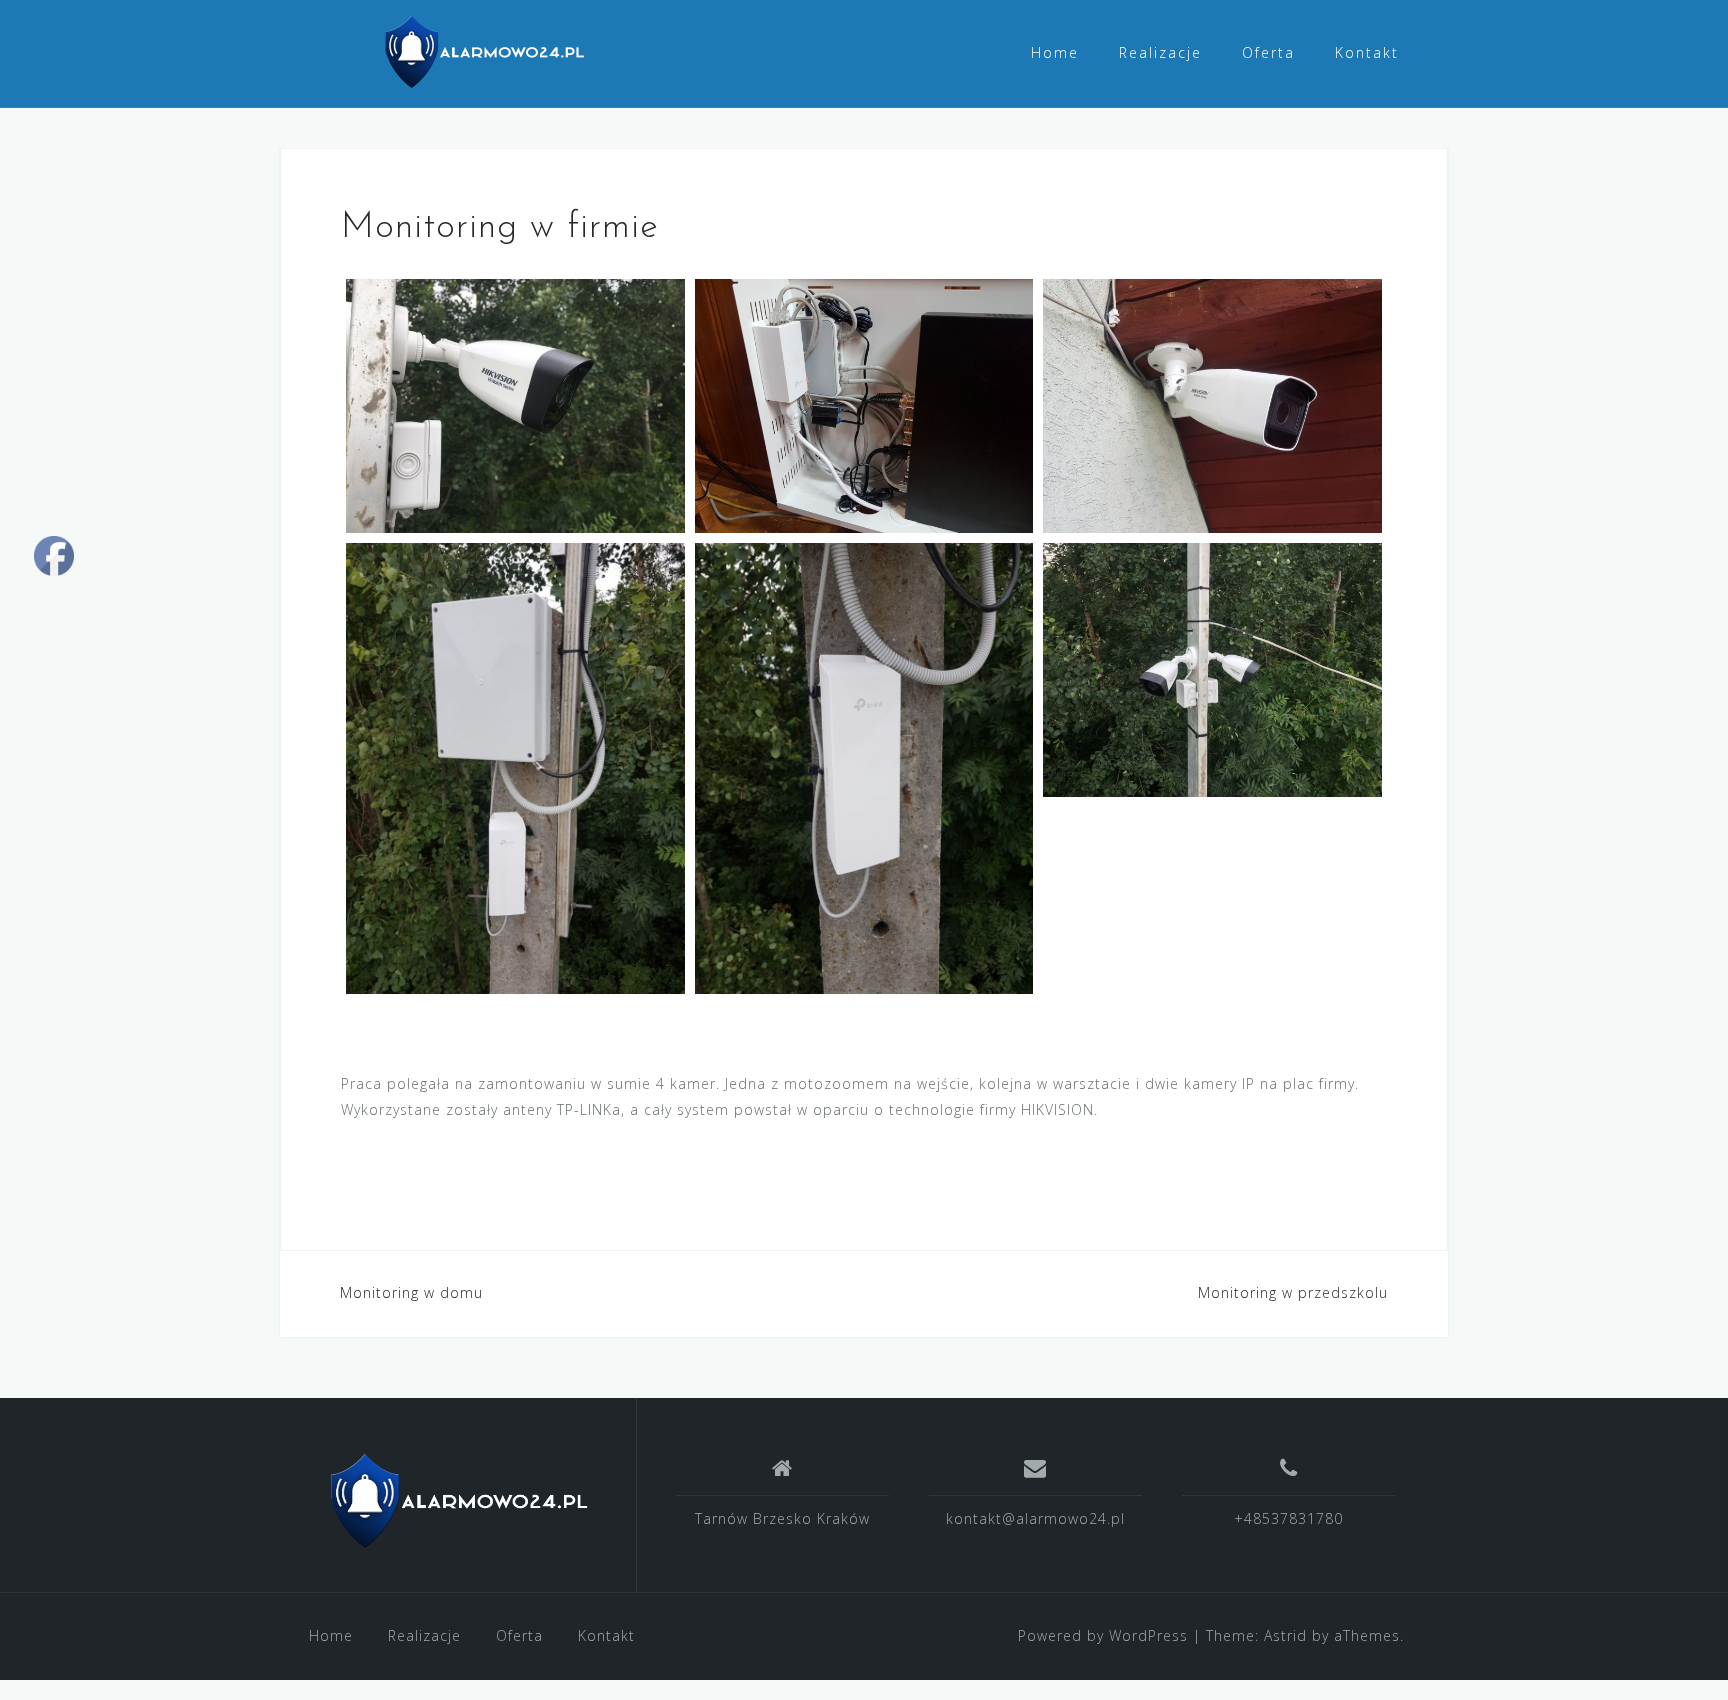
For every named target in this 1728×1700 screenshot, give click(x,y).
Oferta (1268, 52)
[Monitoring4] (864, 769)
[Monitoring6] (515, 406)
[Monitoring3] (515, 769)
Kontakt (1367, 52)
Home (1055, 52)
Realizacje (1160, 52)
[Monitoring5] (1212, 670)
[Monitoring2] (1212, 406)
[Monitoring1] (864, 406)
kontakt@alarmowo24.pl (1035, 1518)
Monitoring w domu (411, 1292)
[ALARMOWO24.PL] (457, 1503)
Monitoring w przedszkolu (1293, 1292)
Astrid (1285, 1635)
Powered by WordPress (1103, 1635)
